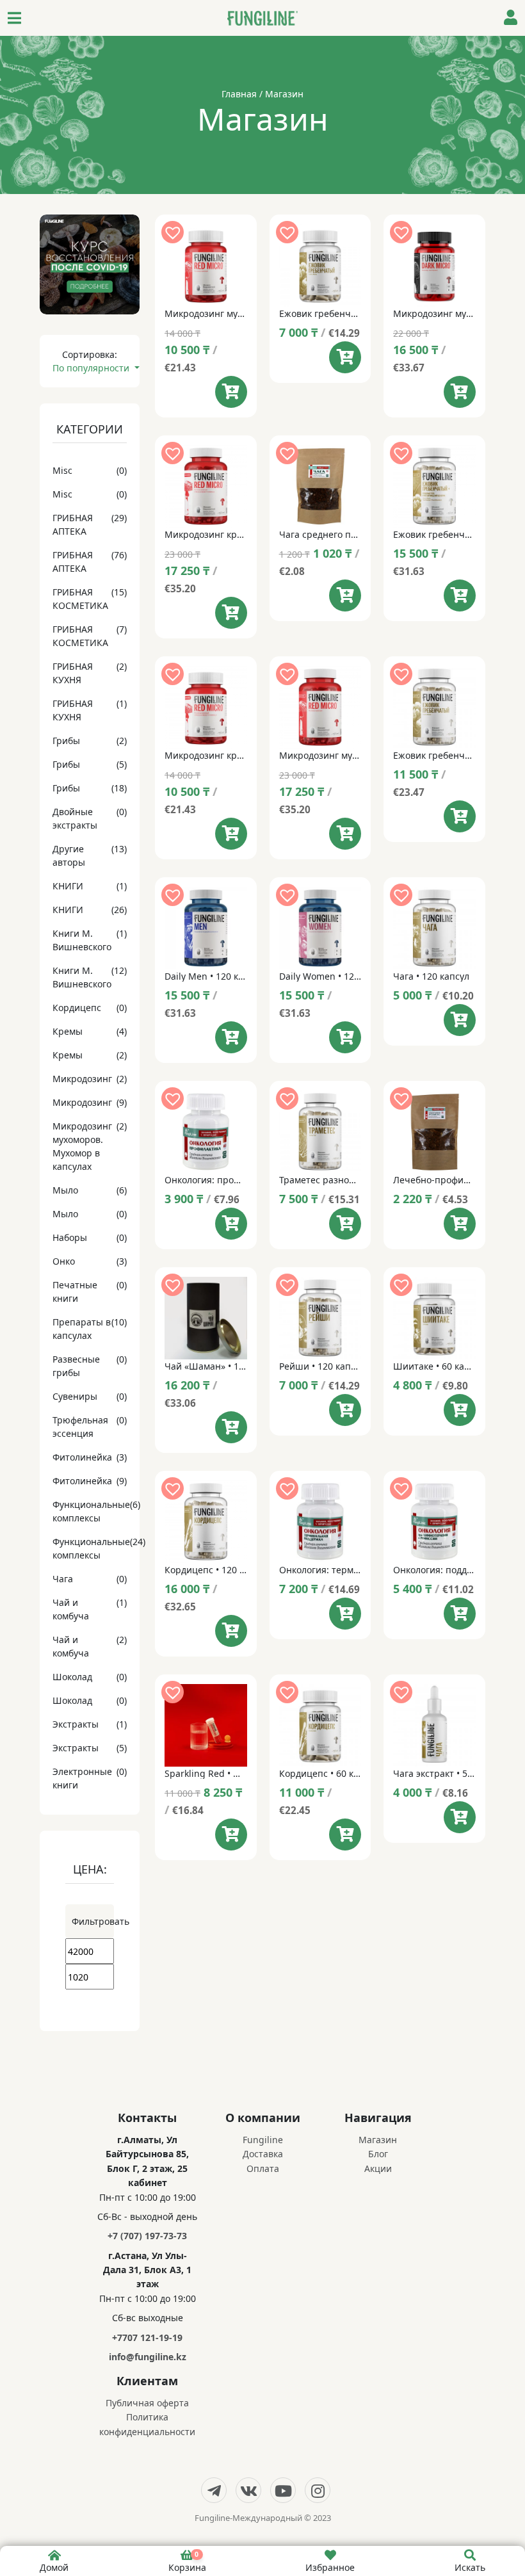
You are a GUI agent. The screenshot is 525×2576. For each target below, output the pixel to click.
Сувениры (75, 1396)
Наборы (70, 1237)
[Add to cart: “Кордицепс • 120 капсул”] (231, 1631)
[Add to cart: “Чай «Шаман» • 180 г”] (231, 1427)
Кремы (68, 1031)
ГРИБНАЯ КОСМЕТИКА (80, 599)
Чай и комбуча (71, 1609)
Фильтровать (93, 1921)
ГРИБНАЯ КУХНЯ (73, 673)
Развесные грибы (76, 1366)
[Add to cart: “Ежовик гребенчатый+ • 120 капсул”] (460, 595)
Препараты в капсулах (82, 1329)
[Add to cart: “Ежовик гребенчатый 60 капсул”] (345, 357)
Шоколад (72, 1677)
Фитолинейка (82, 1457)
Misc (62, 470)
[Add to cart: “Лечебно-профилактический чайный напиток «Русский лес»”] (460, 1224)
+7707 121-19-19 (147, 2337)
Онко (64, 1261)
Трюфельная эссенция (80, 1427)
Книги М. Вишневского (82, 940)
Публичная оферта (147, 2403)
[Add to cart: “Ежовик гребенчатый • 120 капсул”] (460, 816)
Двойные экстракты (75, 818)
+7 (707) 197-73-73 (147, 2236)
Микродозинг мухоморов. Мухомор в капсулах (82, 1146)
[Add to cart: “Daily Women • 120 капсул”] (345, 1037)
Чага (63, 1579)
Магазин (378, 2140)
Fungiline (263, 2140)
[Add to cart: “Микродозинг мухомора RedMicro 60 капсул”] (231, 392)
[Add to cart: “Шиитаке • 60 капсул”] (460, 1410)
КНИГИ (68, 886)
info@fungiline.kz (148, 2357)
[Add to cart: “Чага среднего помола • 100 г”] (345, 595)
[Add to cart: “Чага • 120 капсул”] (460, 1020)
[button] (173, 232)
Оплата (263, 2168)
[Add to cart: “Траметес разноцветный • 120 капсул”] (345, 1224)
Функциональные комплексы (91, 1511)
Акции (378, 2168)
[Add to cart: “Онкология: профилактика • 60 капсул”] (231, 1224)
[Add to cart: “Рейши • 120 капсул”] (345, 1410)
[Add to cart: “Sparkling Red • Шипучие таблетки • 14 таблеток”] (231, 1835)
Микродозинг (82, 1079)
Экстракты (76, 1724)
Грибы (66, 741)
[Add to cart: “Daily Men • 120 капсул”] (231, 1037)
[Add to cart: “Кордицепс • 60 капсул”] (345, 1835)
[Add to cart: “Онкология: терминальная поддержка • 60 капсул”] (345, 1614)
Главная (239, 94)
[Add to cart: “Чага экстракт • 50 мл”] (460, 1817)
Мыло (65, 1190)
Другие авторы (69, 855)
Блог (378, 2154)
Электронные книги (82, 1778)
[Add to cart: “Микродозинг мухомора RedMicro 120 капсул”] (345, 834)
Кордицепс (77, 1008)
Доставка (263, 2154)
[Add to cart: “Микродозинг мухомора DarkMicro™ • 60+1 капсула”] (460, 392)
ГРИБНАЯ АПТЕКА (73, 524)
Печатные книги (75, 1292)
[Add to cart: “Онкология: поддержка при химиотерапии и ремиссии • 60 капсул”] (460, 1614)
